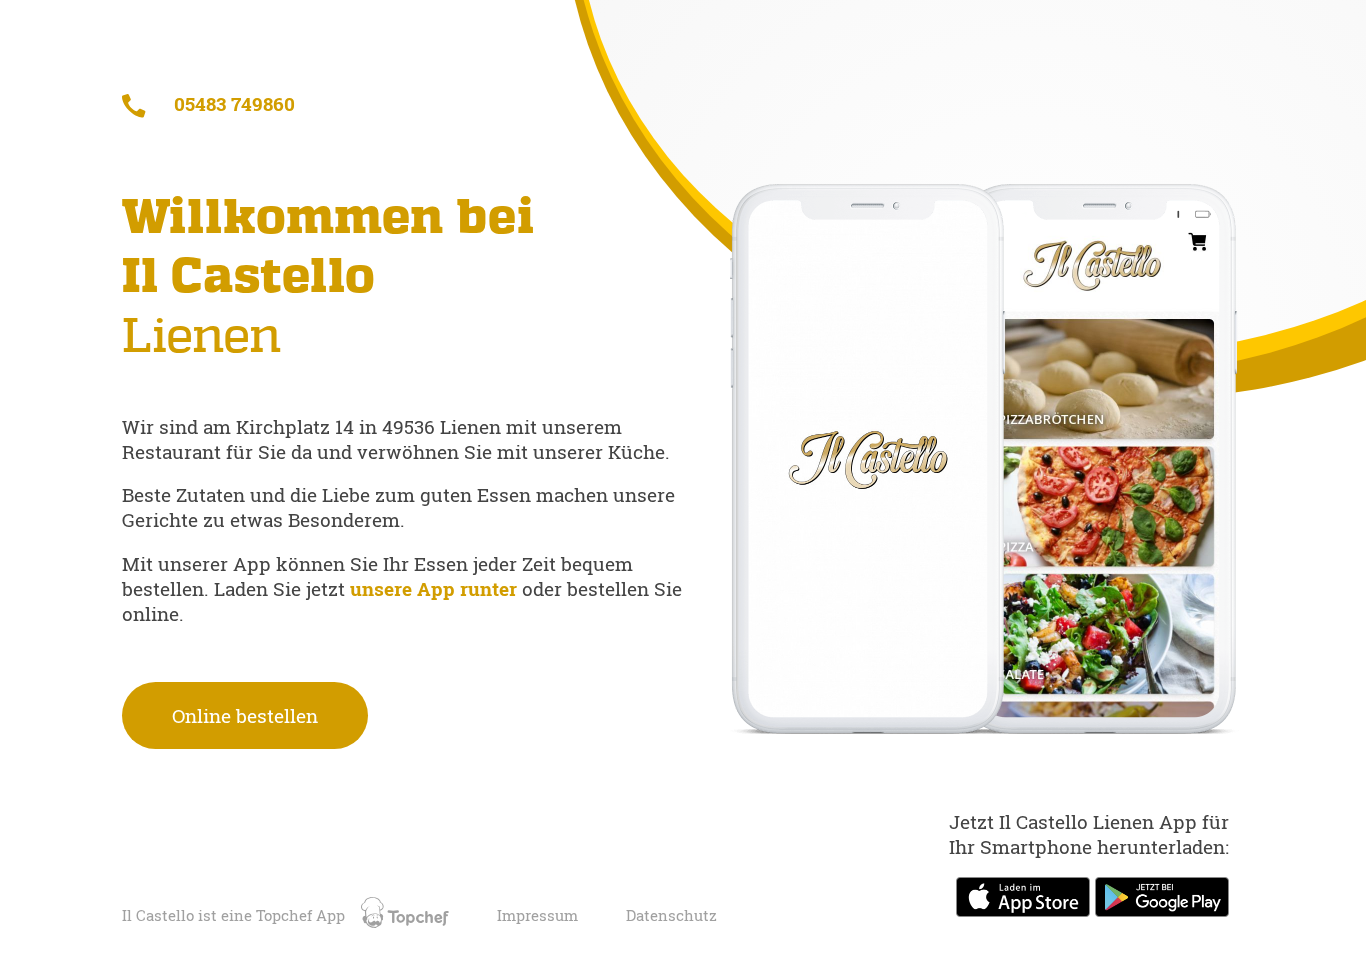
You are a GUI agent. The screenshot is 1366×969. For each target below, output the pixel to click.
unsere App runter (436, 588)
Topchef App (302, 915)
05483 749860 (232, 103)
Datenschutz (671, 915)
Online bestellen (245, 715)
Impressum (537, 915)
